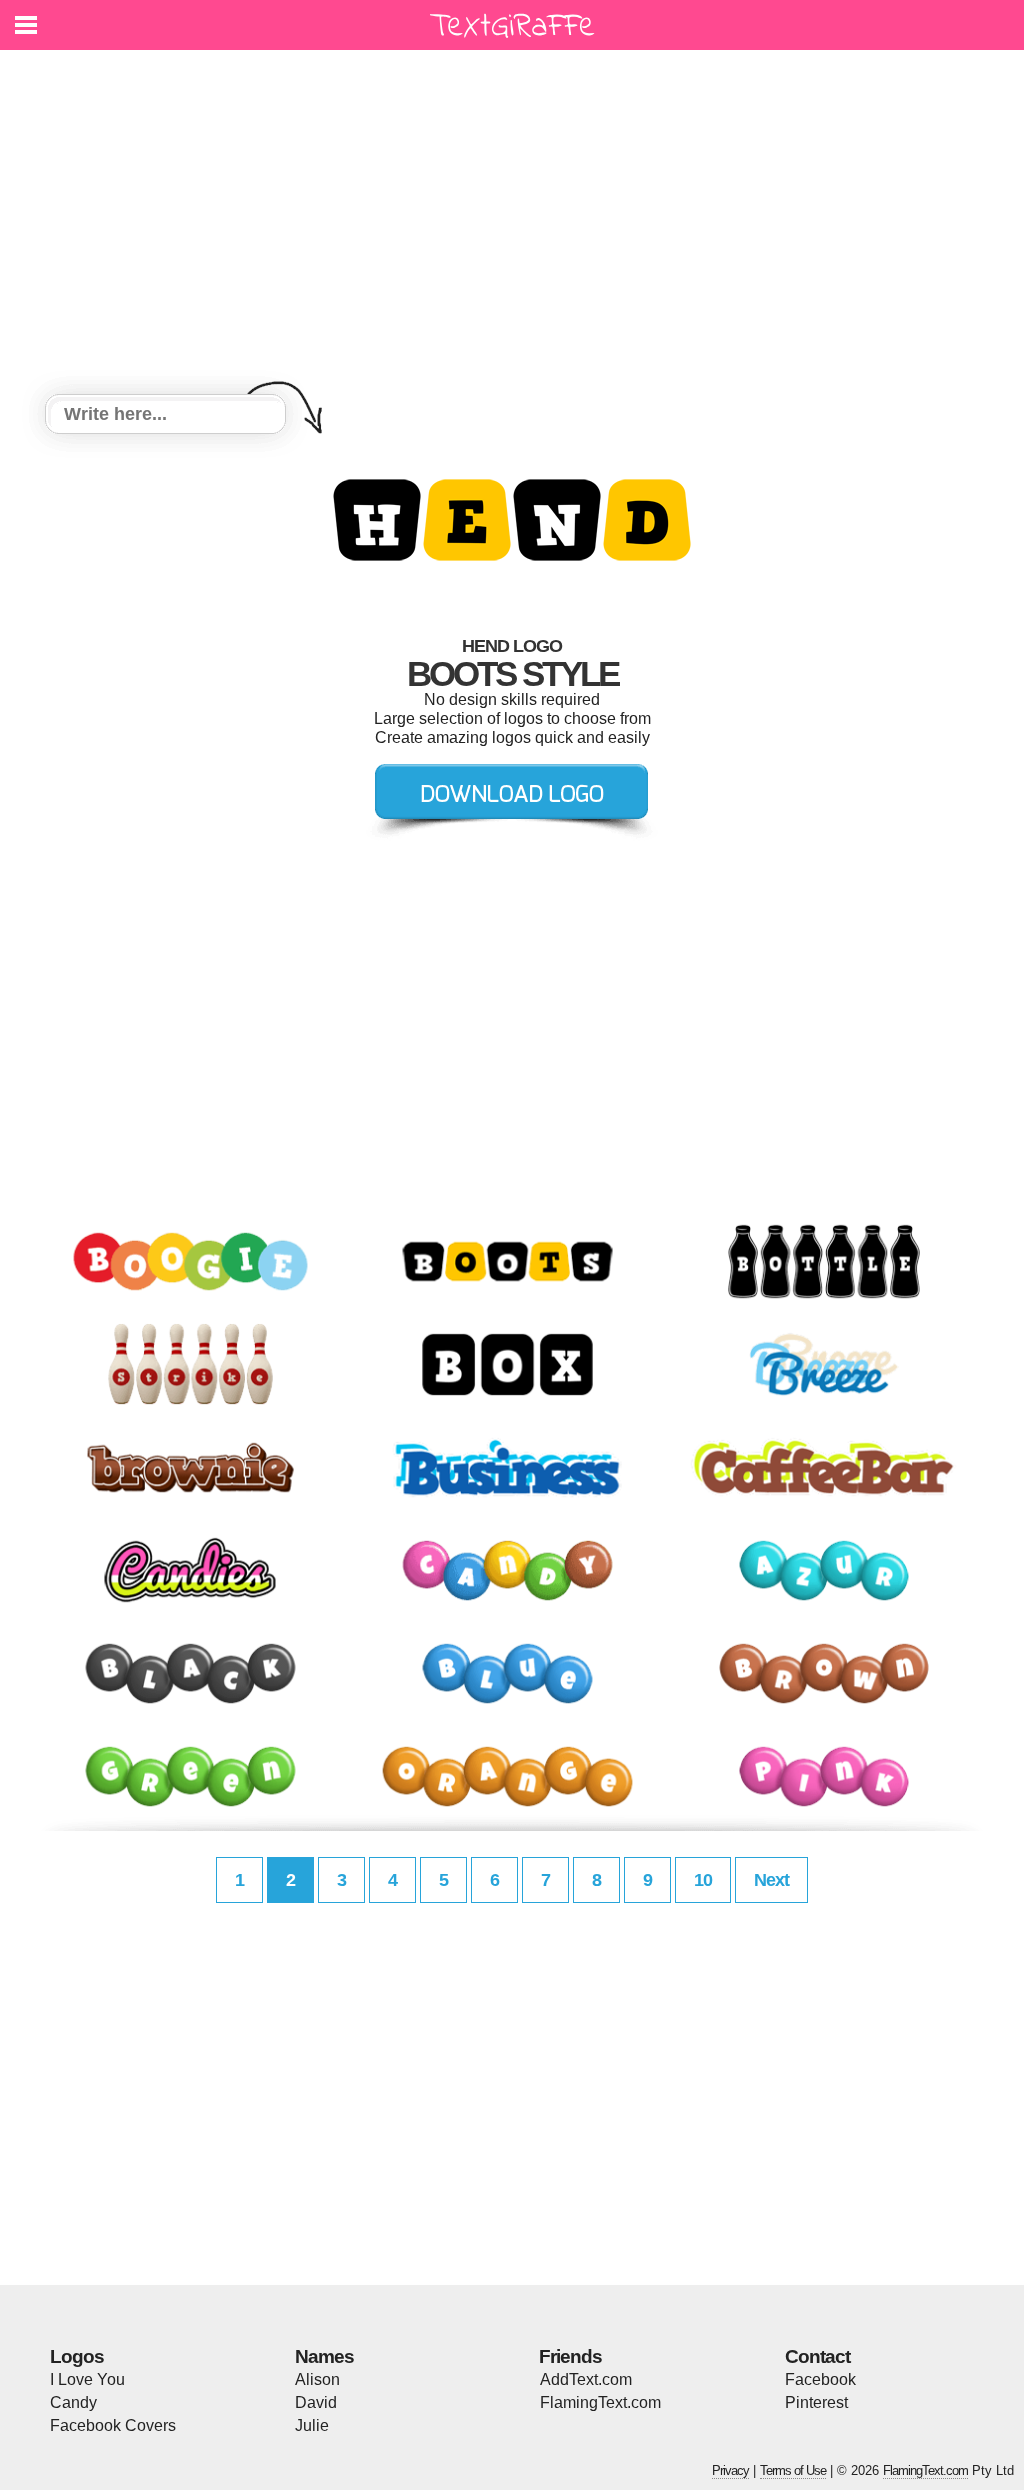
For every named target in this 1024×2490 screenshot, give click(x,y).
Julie (312, 2425)
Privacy (730, 2470)
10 (703, 1880)
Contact (817, 2356)
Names (324, 2356)
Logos (77, 2356)
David (316, 2402)
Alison (317, 2379)
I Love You (87, 2379)
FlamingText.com (600, 2402)
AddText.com (586, 2379)
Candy (73, 2402)
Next (771, 1880)
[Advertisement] (512, 225)
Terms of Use (793, 2470)
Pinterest (816, 2402)
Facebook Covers (113, 2425)
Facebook (820, 2379)
